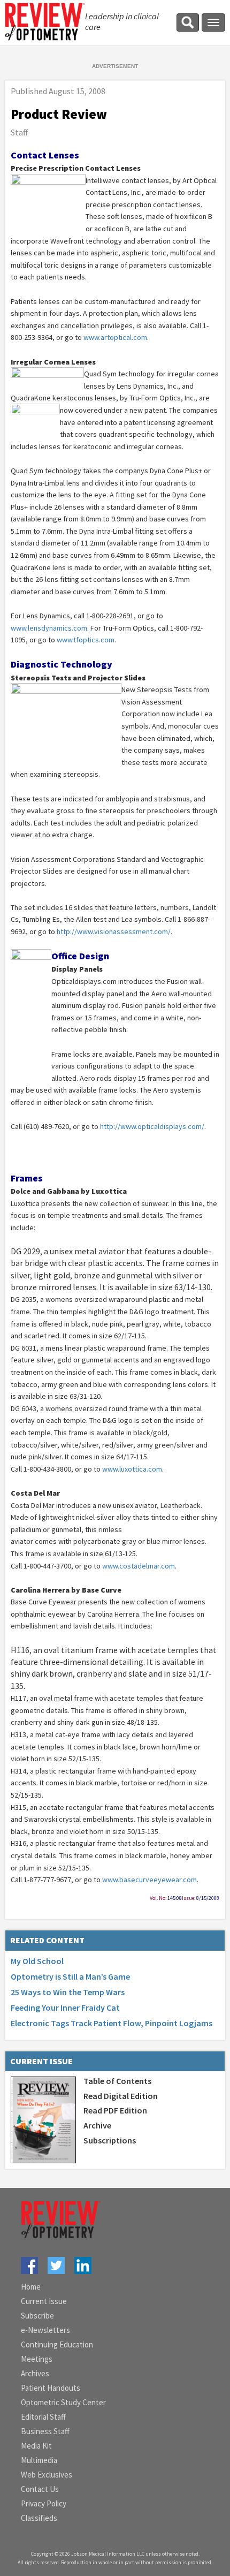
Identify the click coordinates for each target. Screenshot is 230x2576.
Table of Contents (117, 2081)
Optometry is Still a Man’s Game (70, 1976)
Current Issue (44, 2301)
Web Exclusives (47, 2475)
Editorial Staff (43, 2417)
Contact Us (40, 2489)
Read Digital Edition (121, 2096)
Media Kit (36, 2446)
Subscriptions (110, 2140)
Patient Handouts (51, 2388)
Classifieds (39, 2518)
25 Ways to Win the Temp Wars (68, 1992)
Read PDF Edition (115, 2110)
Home (31, 2287)
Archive (97, 2125)
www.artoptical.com (115, 337)
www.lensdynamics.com (49, 628)
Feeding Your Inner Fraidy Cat (65, 2007)
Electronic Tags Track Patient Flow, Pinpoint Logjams (112, 2023)
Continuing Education (57, 2344)
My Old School (37, 1961)
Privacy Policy (44, 2503)
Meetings (37, 2359)
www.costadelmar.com (139, 1566)
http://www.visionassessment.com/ (114, 931)
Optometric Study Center (63, 2402)
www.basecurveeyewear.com (149, 1880)
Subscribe (37, 2316)
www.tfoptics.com (86, 640)
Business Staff (45, 2431)
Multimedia (39, 2460)
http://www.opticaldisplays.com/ (152, 1126)
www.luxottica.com (132, 1469)
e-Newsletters (45, 2330)
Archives (35, 2373)
